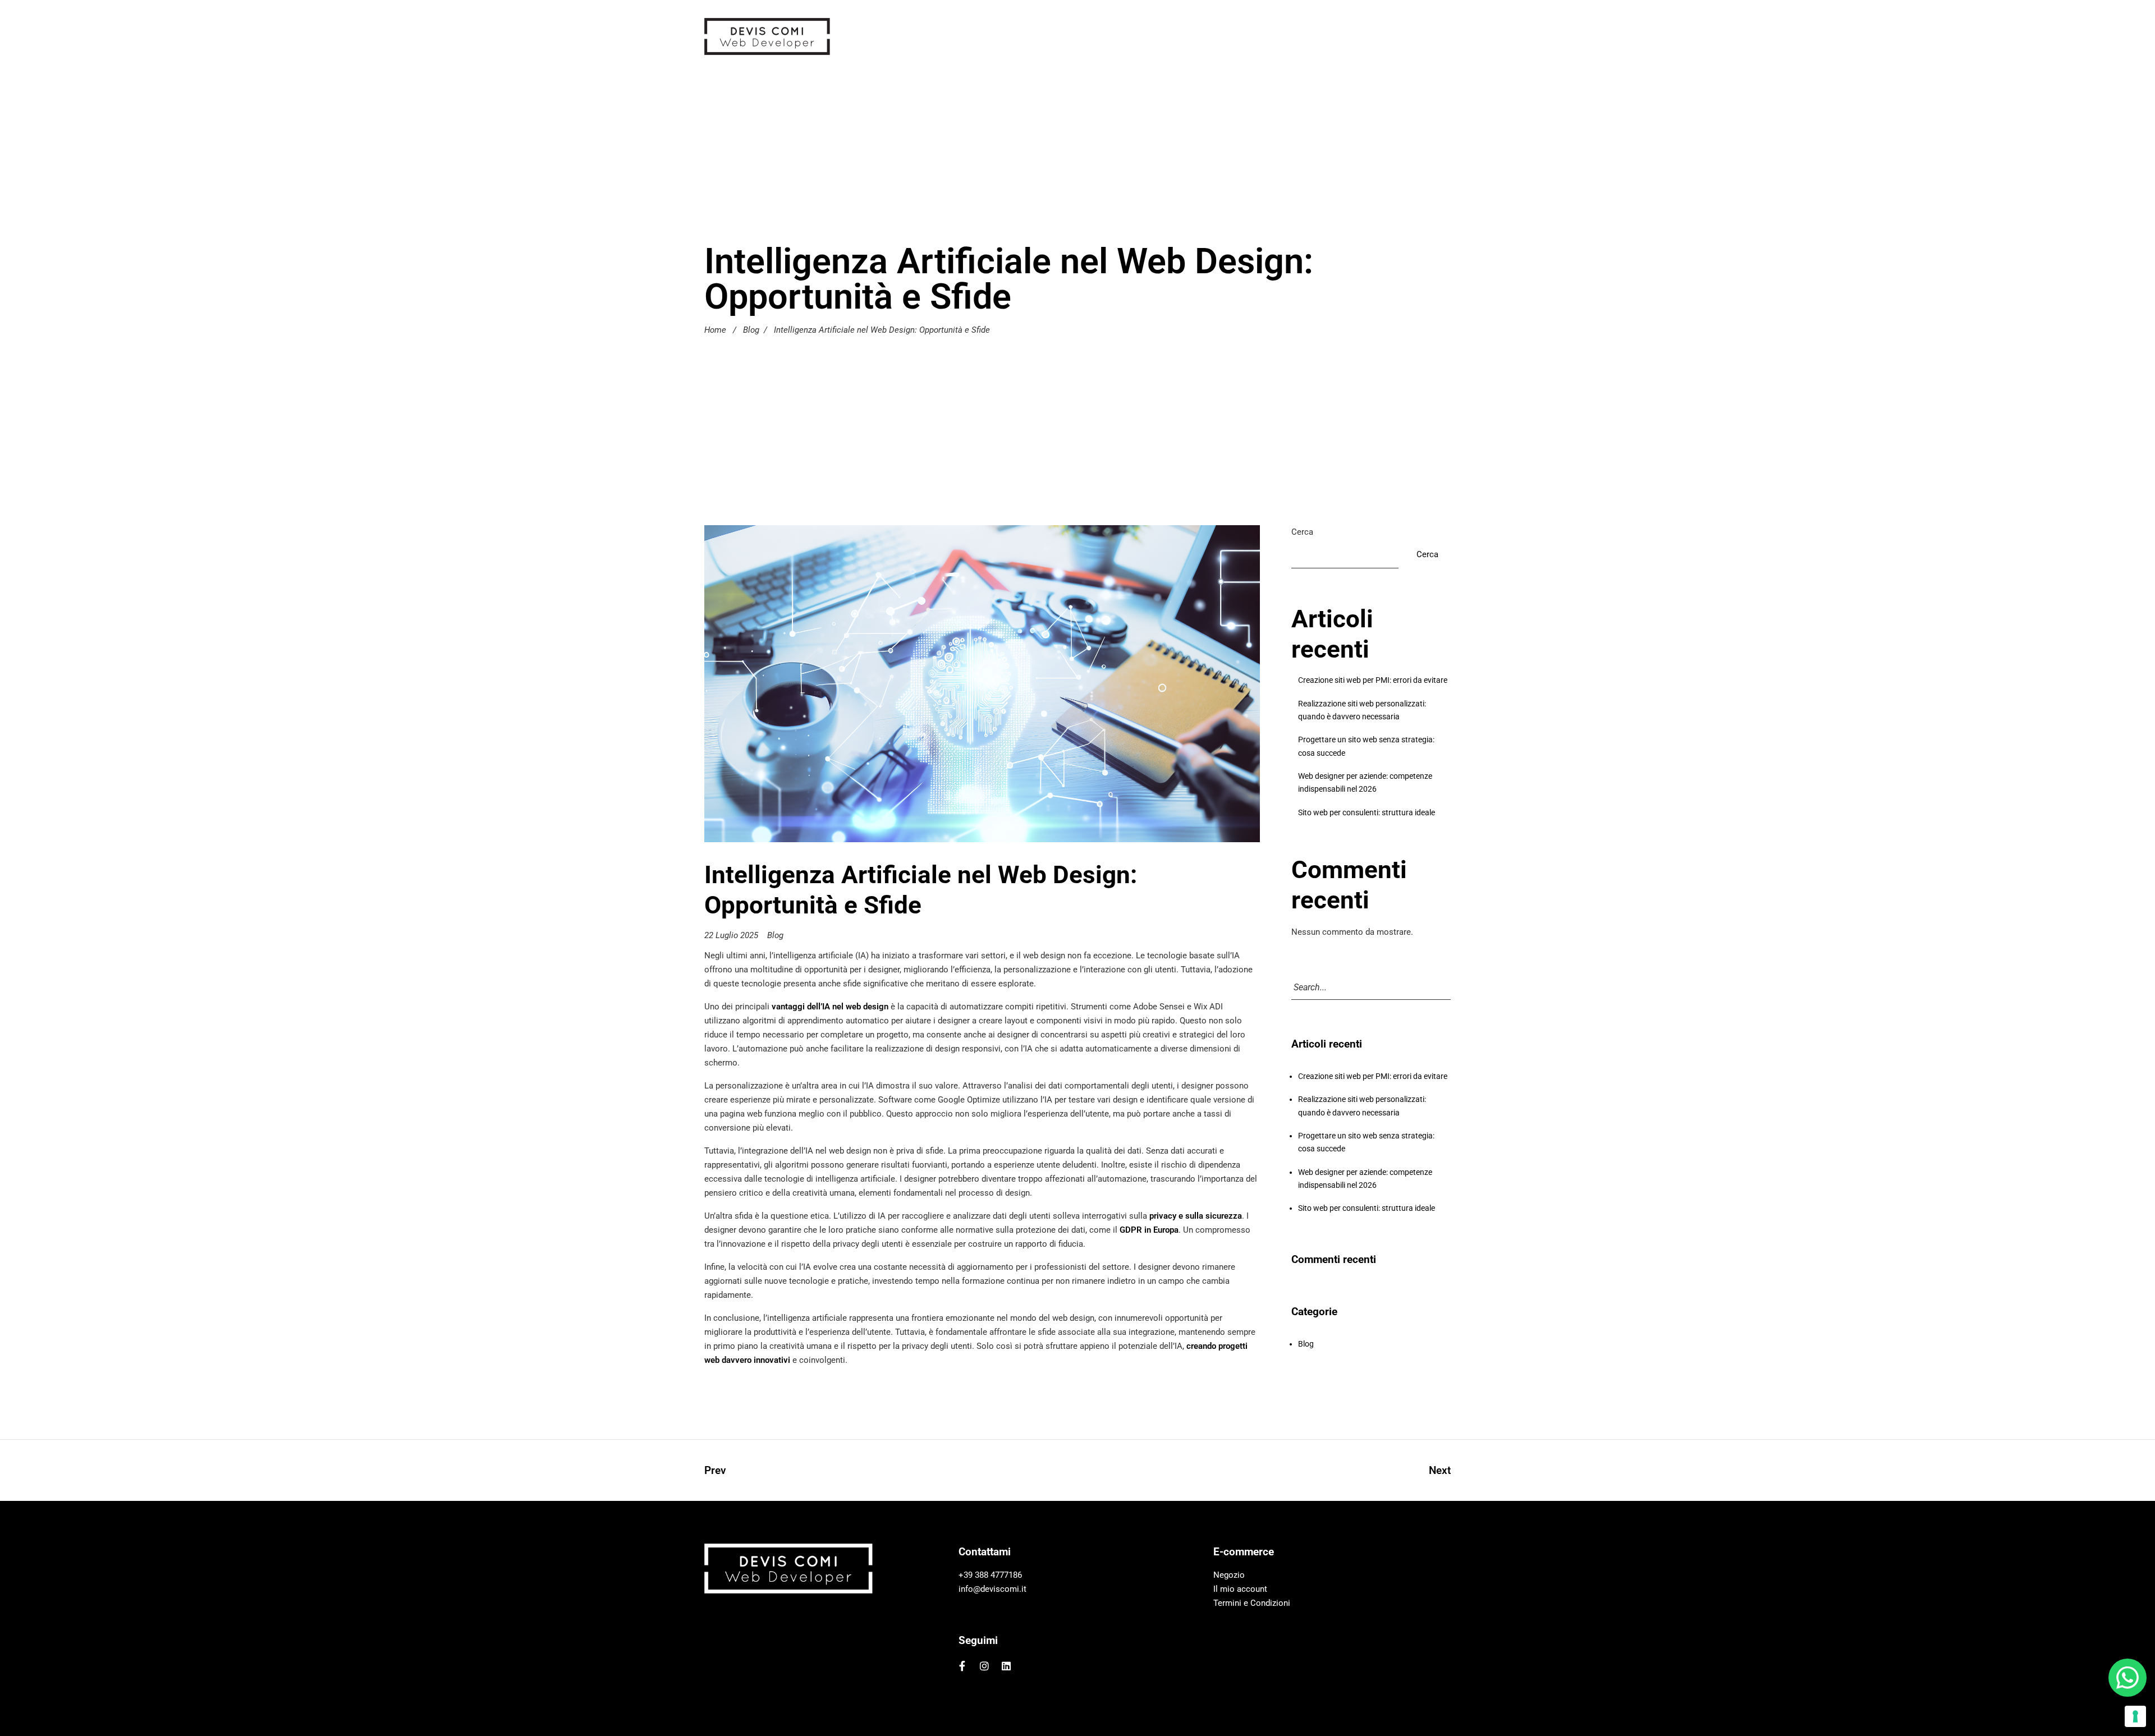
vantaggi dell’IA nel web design (830, 1007)
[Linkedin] (1007, 1666)
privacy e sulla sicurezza (1196, 1216)
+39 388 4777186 (990, 1576)
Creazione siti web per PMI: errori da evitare (1373, 680)
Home (715, 329)
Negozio (1229, 1576)
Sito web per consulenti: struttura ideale (1367, 812)
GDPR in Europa (1149, 1230)
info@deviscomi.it (992, 1590)
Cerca (1302, 532)
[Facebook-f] (962, 1666)
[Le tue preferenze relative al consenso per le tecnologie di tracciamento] (2135, 1716)
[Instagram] (984, 1666)
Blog (751, 329)
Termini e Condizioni (1252, 1604)
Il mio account (1240, 1590)
